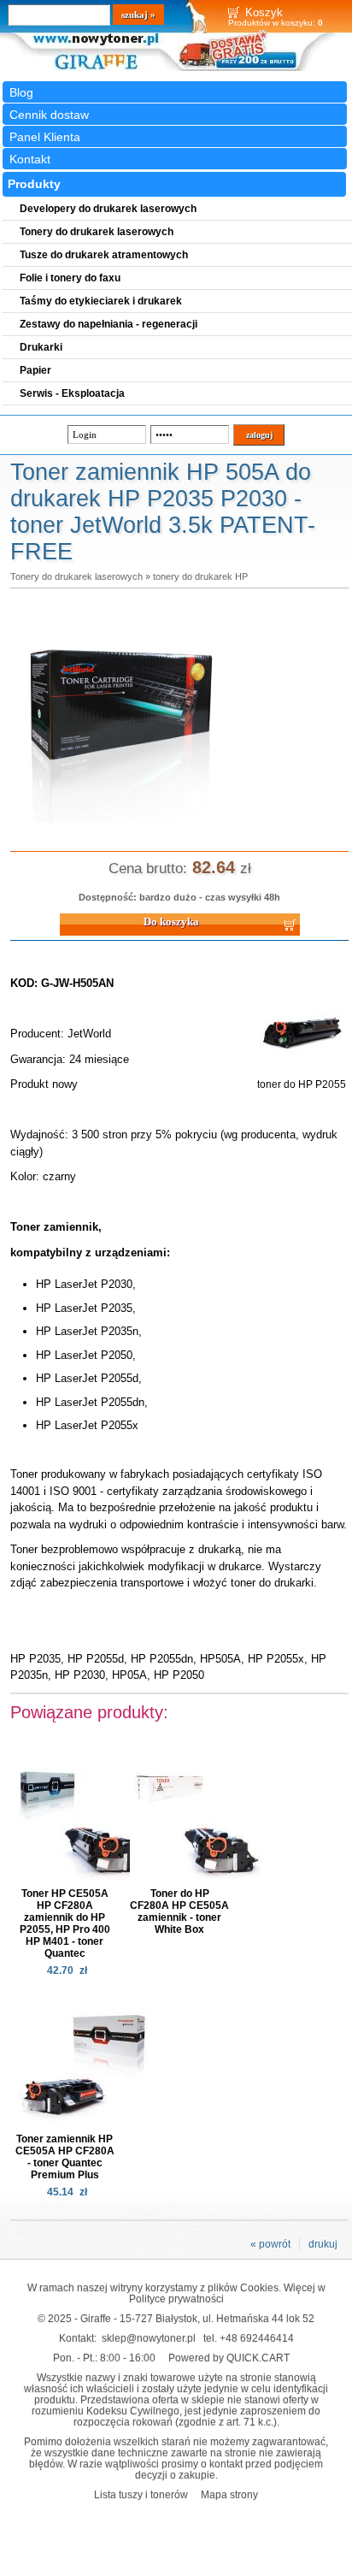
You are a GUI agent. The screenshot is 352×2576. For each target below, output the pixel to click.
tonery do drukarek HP (200, 576)
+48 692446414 (257, 2338)
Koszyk (264, 12)
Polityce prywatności (176, 2298)
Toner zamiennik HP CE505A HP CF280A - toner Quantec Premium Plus (65, 2157)
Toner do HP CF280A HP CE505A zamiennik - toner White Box (179, 1911)
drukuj (323, 2244)
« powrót (270, 2244)
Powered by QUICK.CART (229, 2357)
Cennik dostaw (49, 115)
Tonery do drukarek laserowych (76, 576)
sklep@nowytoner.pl (149, 2338)
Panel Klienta (45, 137)
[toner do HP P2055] (302, 1072)
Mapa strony (229, 2494)
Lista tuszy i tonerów (141, 2494)
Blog (21, 92)
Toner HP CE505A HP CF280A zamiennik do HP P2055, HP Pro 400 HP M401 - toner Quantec (65, 1923)
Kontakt (30, 159)
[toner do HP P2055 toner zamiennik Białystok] (121, 824)
